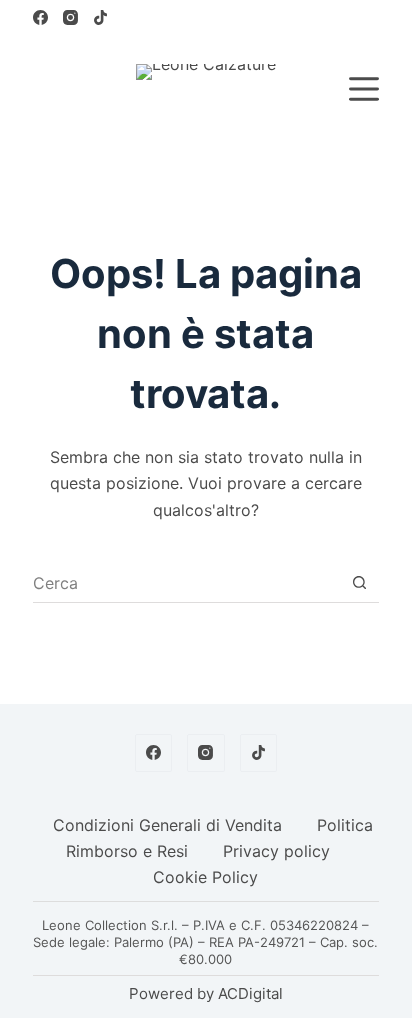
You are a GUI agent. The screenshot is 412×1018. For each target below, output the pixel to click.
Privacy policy (276, 851)
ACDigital (250, 993)
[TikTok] (100, 17)
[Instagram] (70, 17)
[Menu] (364, 89)
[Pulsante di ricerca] (359, 582)
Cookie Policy (205, 877)
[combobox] (186, 583)
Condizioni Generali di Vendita (167, 825)
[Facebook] (40, 17)
